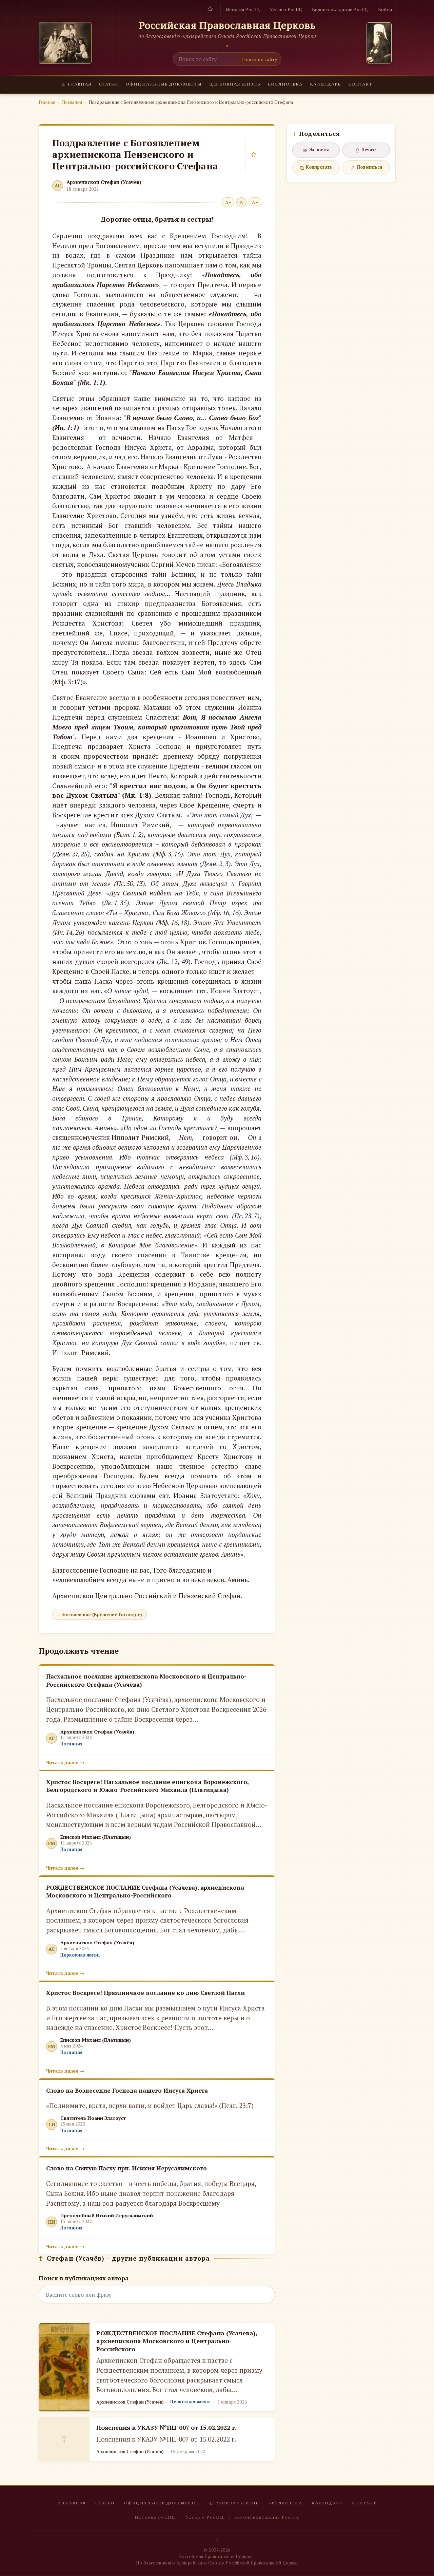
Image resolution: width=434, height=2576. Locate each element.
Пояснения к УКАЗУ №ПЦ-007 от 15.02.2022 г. (166, 2427)
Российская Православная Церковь (227, 25)
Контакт (360, 84)
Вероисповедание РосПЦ (340, 10)
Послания (72, 102)
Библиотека (285, 84)
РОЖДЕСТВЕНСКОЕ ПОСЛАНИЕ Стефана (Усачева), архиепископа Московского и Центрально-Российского (177, 2341)
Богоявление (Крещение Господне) (102, 1614)
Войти (385, 10)
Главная (77, 84)
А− (228, 202)
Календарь (325, 84)
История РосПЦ (243, 10)
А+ (255, 202)
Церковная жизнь (235, 84)
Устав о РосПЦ (286, 10)
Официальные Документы (164, 84)
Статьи (109, 84)
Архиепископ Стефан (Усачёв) (104, 182)
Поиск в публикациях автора (84, 2278)
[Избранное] (210, 9)
